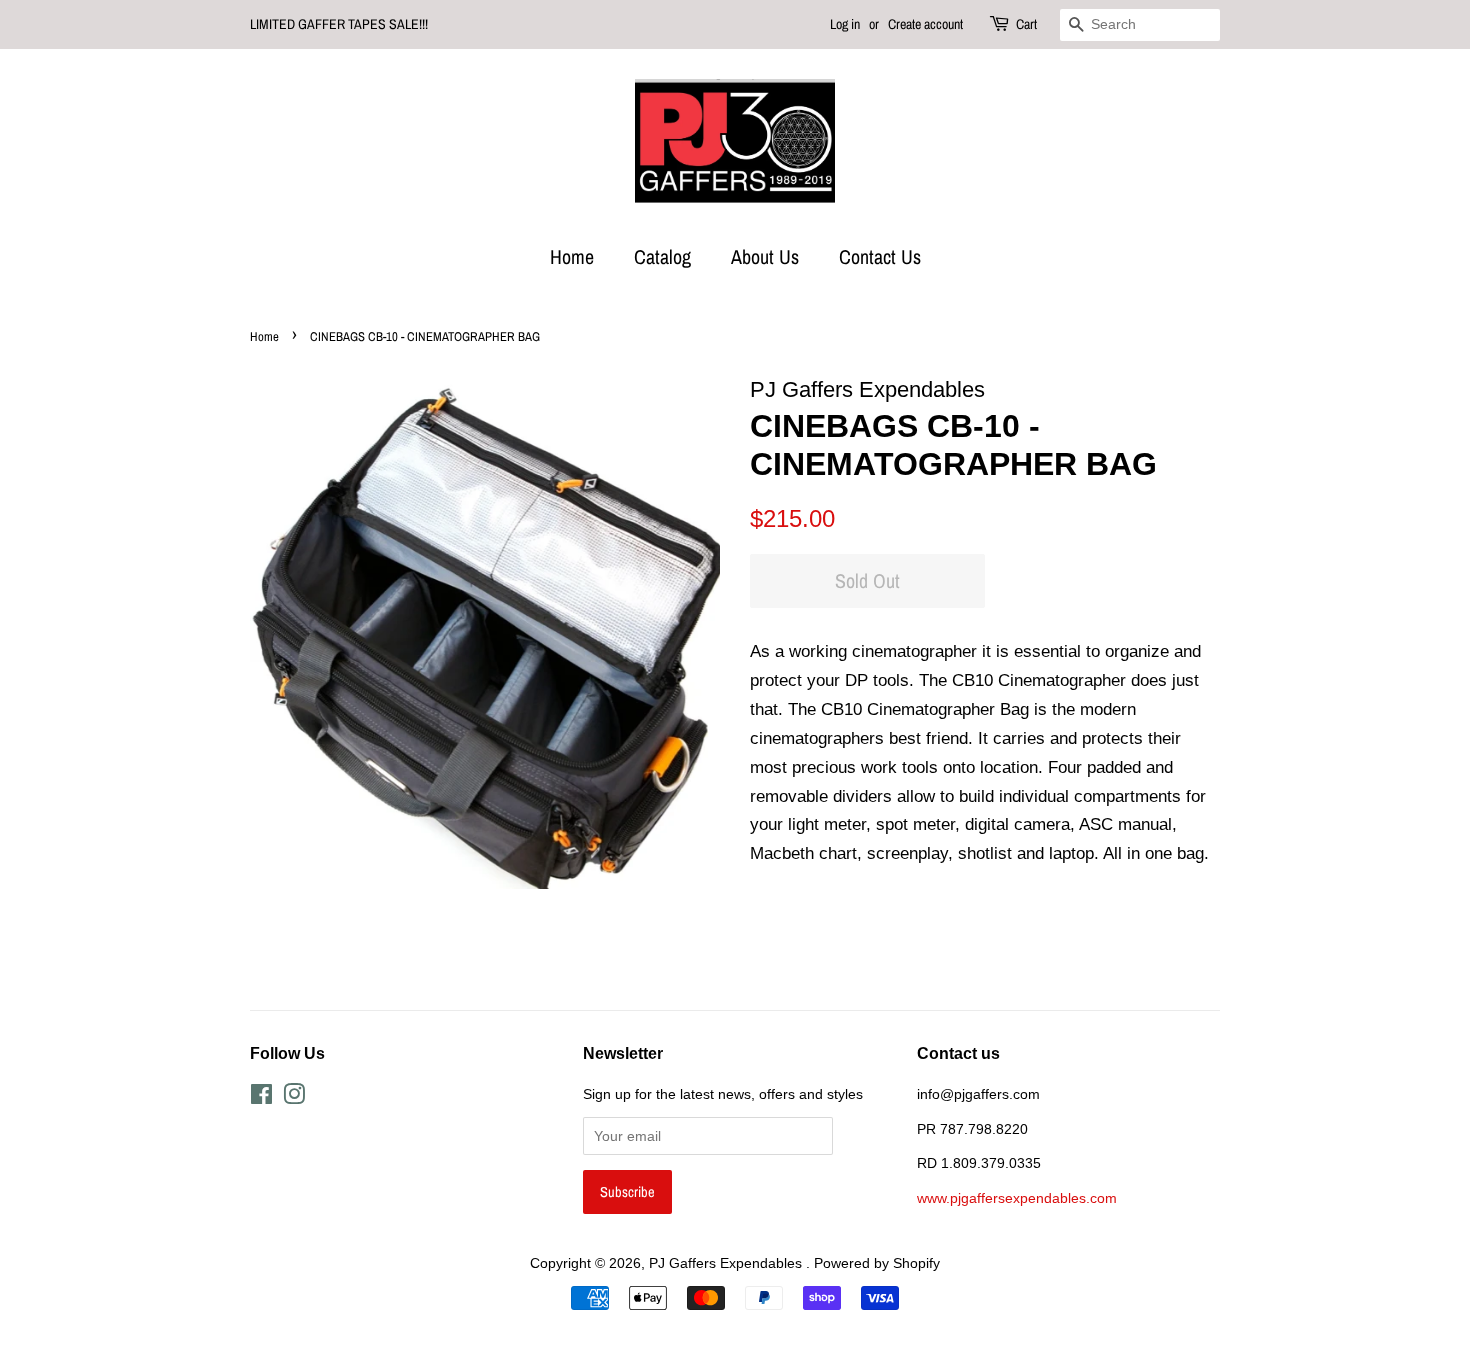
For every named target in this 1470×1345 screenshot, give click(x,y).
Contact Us (880, 256)
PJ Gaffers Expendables (727, 1263)
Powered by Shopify (877, 1263)
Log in (845, 24)
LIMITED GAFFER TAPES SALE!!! (339, 24)
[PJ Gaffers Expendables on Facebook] (261, 1098)
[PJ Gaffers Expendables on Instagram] (294, 1098)
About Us (765, 256)
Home (572, 256)
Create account (925, 24)
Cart (1026, 24)
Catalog (662, 256)
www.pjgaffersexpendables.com (1017, 1198)
